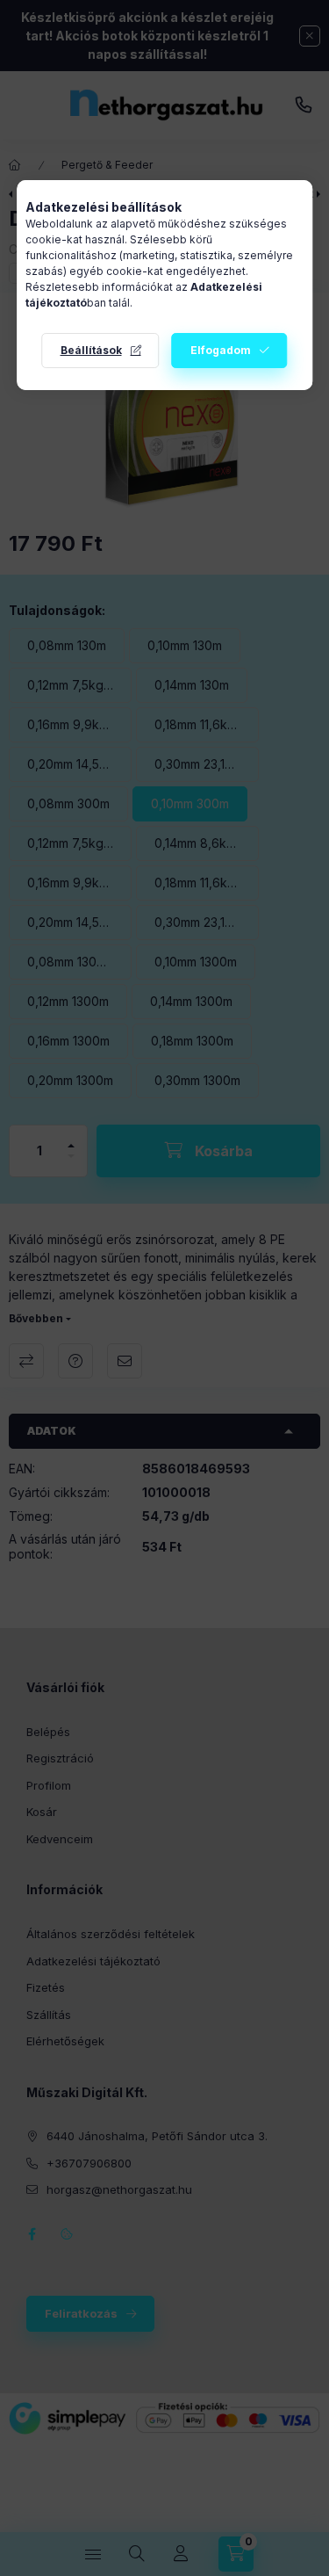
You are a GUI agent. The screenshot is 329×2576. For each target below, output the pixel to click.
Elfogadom (221, 350)
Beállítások (91, 350)
